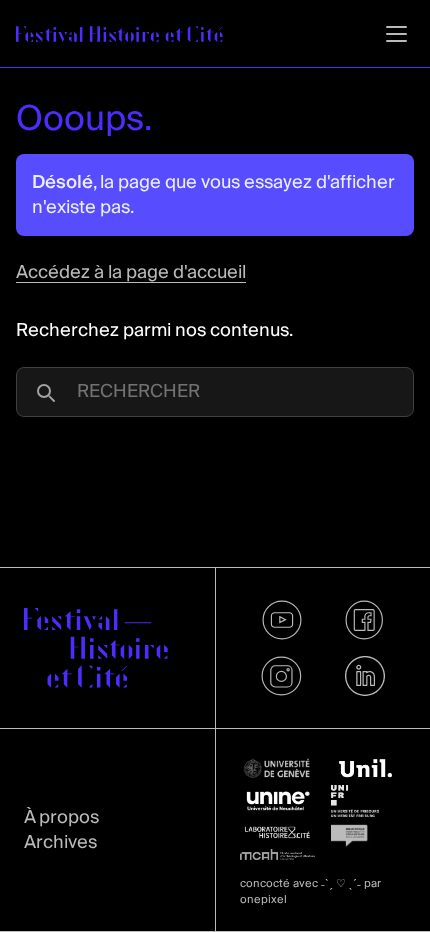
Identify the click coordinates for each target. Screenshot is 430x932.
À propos (61, 817)
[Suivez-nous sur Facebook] (364, 620)
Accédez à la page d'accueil (131, 272)
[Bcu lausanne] (368, 833)
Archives (60, 842)
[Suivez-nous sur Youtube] (281, 620)
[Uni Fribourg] (368, 801)
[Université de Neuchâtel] (277, 801)
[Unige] (277, 768)
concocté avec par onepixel (310, 891)
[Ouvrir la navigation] (396, 33)
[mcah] (277, 855)
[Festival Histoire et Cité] (96, 648)
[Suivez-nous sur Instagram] (281, 676)
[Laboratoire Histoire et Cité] (277, 832)
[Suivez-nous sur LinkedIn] (364, 676)
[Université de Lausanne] (368, 769)
